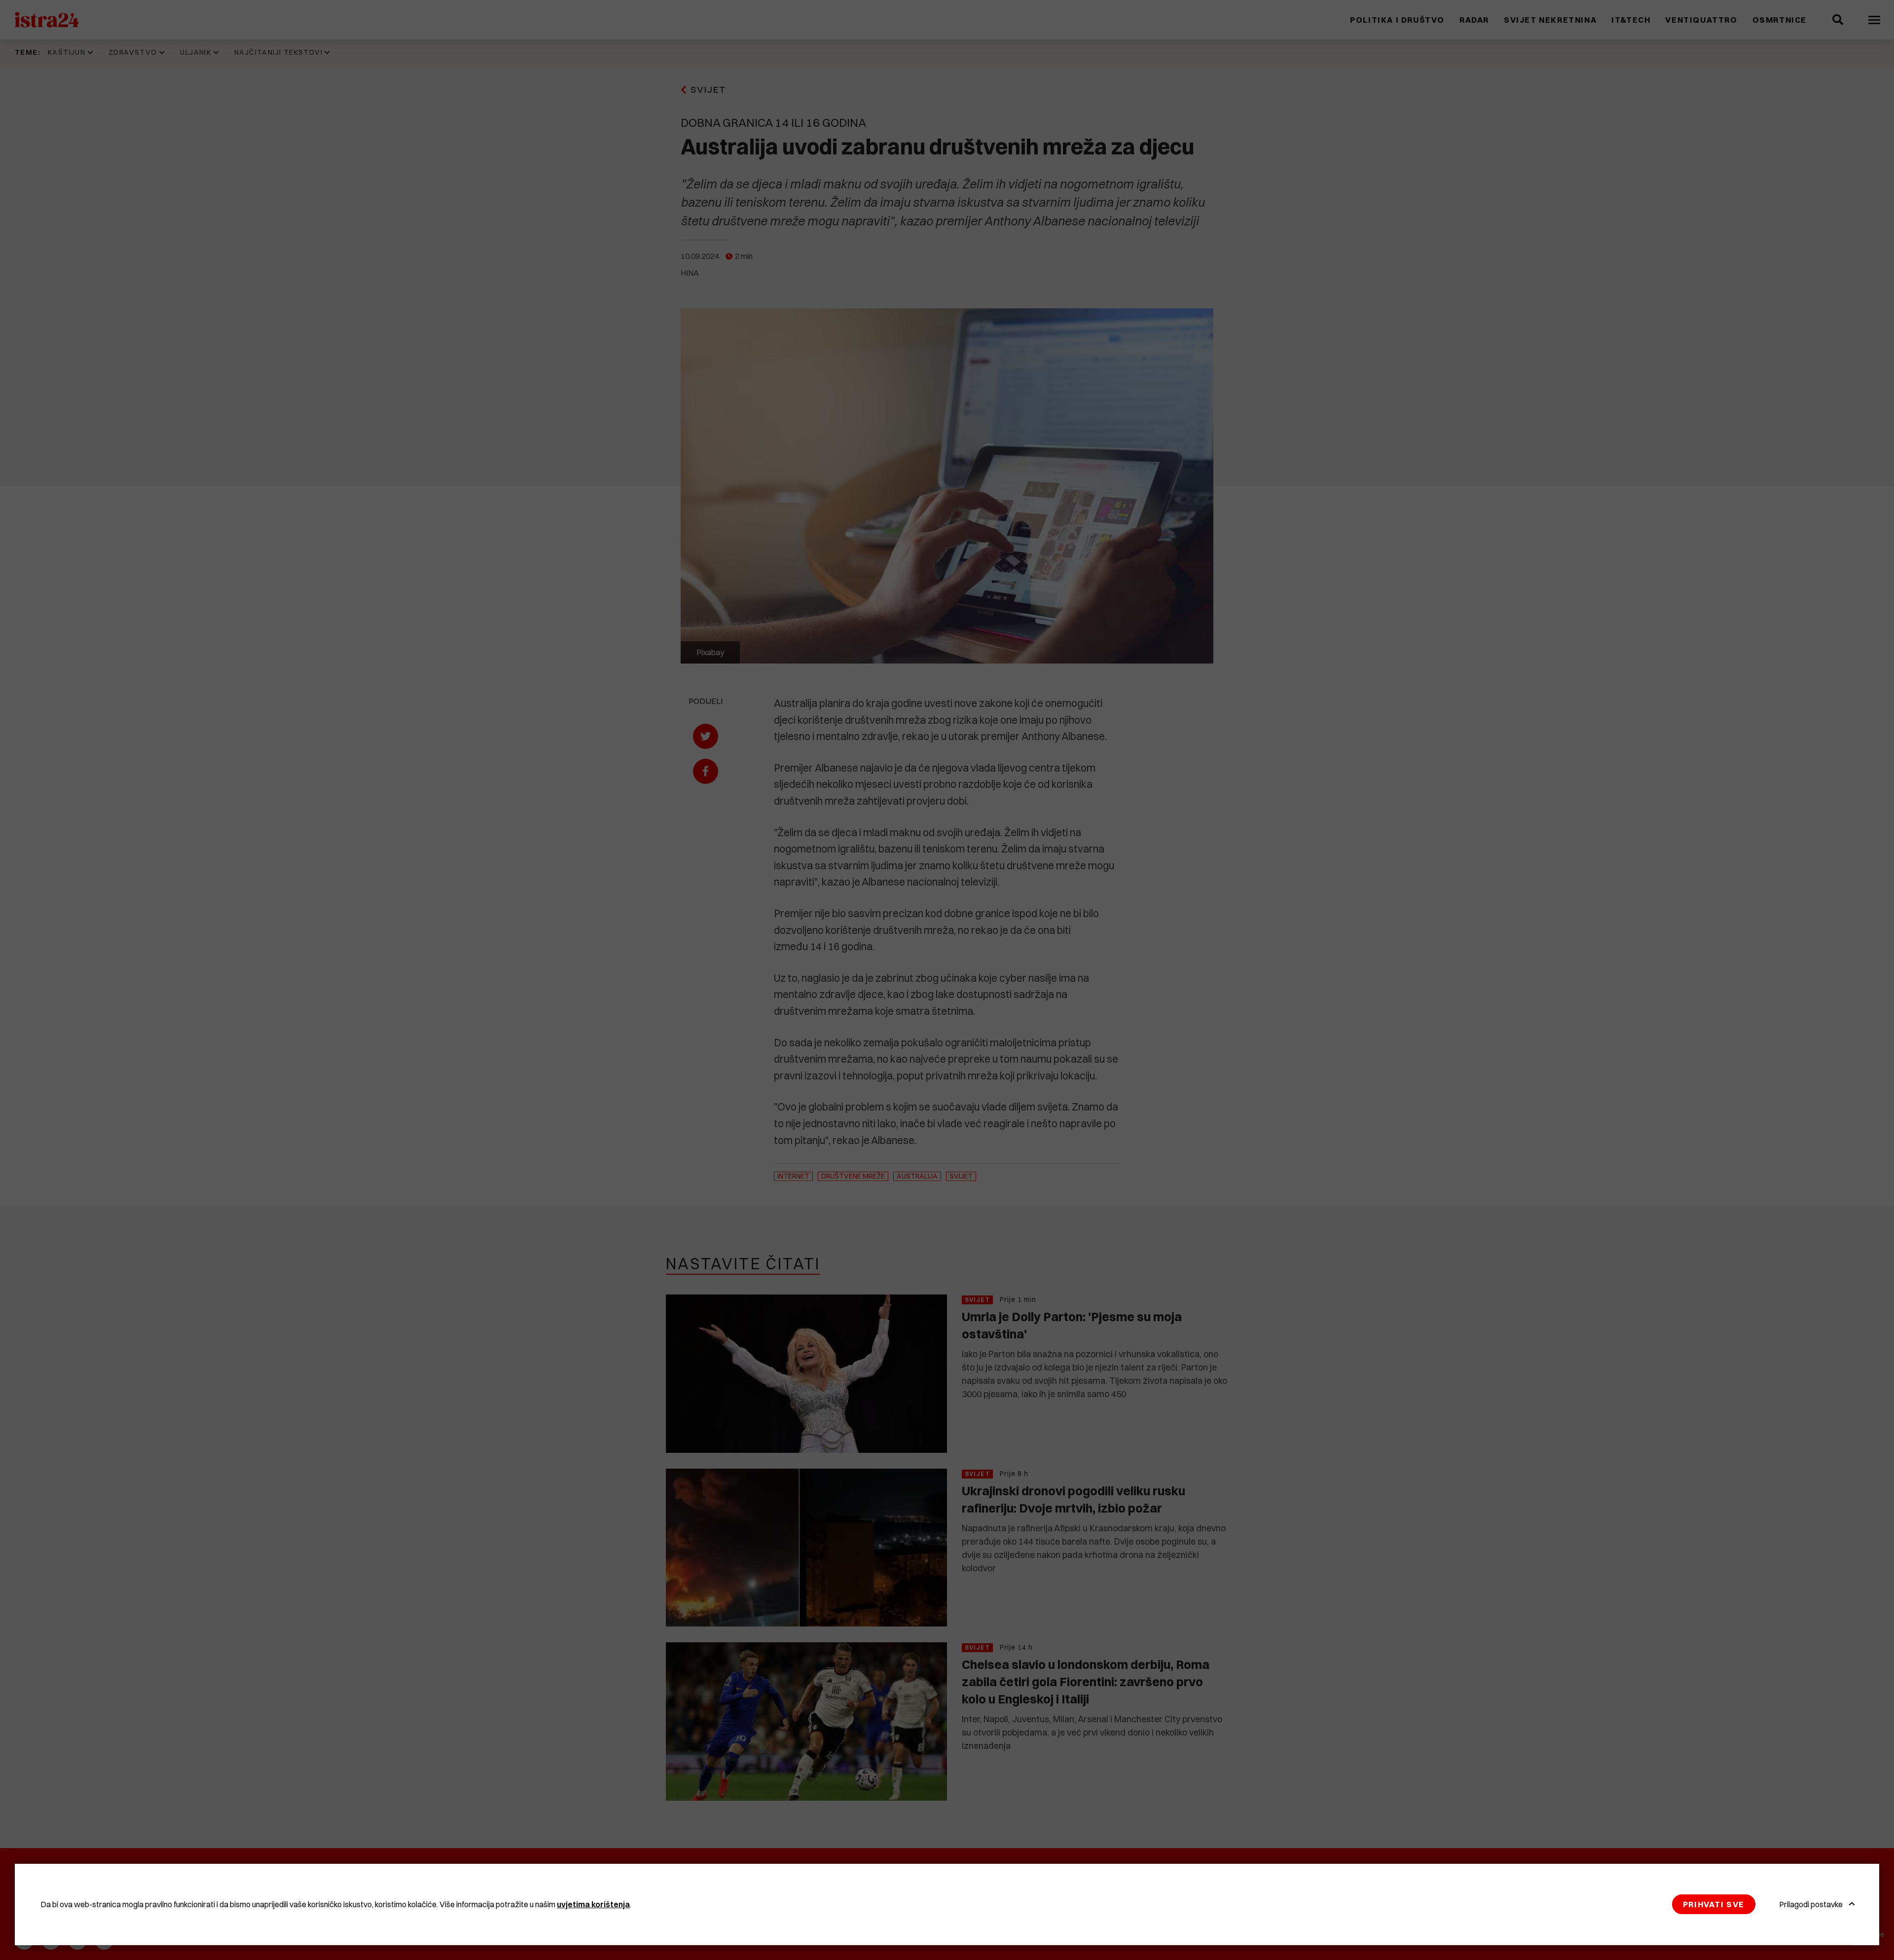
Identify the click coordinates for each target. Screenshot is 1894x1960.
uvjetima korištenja (593, 1904)
